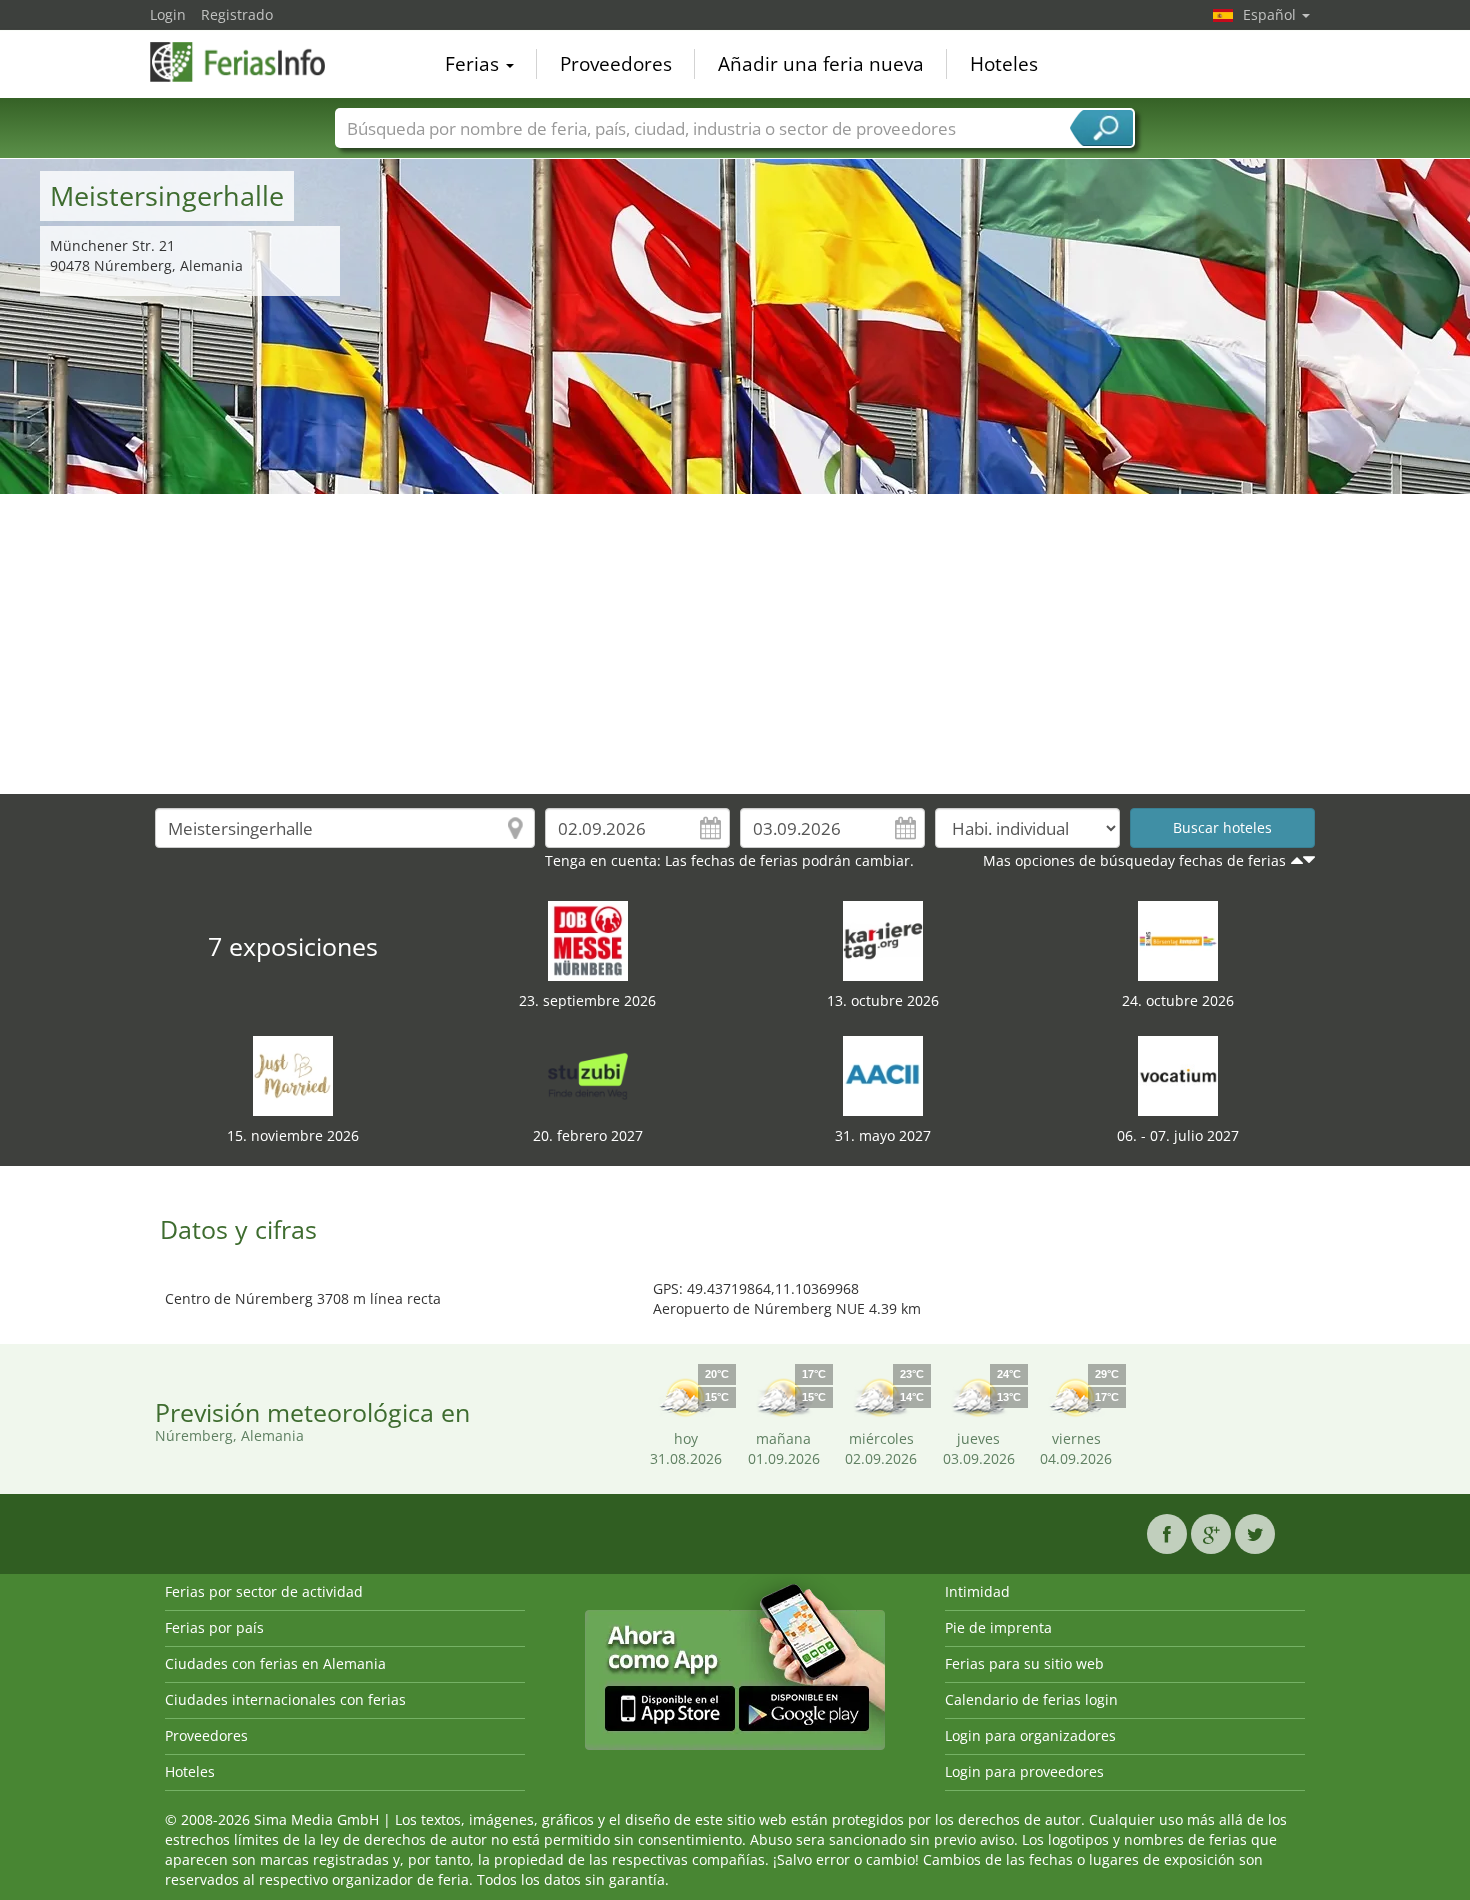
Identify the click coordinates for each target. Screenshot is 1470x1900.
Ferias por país (214, 1627)
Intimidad (977, 1591)
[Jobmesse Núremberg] (588, 939)
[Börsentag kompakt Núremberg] (1178, 939)
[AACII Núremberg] (883, 1074)
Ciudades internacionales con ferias (285, 1699)
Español (1271, 14)
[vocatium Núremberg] (1178, 1074)
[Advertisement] (735, 644)
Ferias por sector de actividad (264, 1591)
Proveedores (616, 64)
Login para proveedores (1024, 1771)
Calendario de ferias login (1031, 1699)
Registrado (237, 14)
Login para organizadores (1030, 1735)
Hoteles (1004, 64)
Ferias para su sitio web (1024, 1663)
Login (168, 14)
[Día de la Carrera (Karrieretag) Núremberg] (883, 939)
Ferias (474, 64)
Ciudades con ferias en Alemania (275, 1663)
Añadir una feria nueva (821, 64)
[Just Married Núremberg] (293, 1074)
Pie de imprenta (998, 1627)
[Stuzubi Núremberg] (588, 1074)
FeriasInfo (250, 62)
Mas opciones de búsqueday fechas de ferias (1134, 860)
